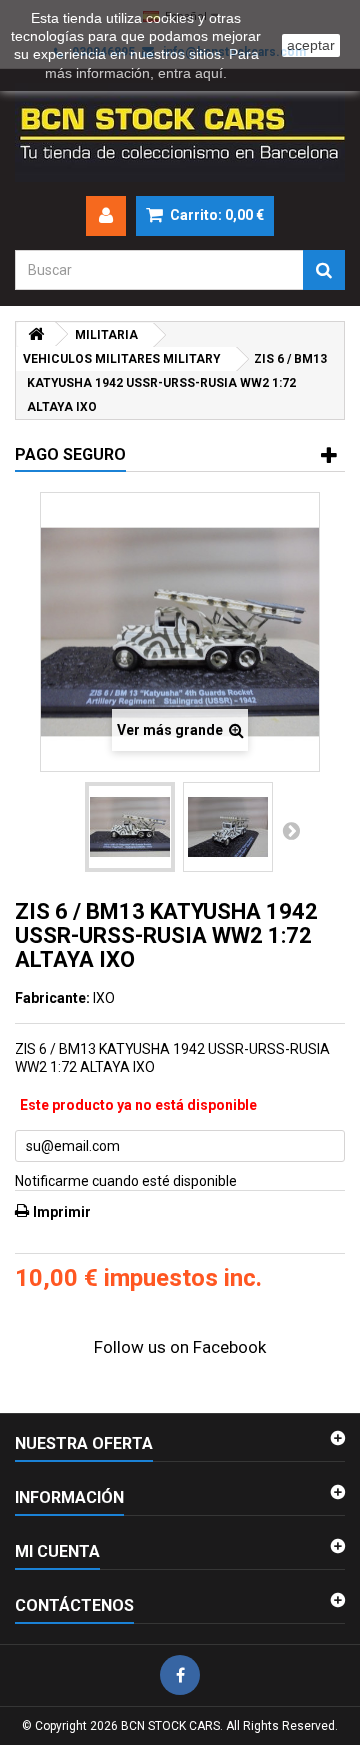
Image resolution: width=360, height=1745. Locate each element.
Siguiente (291, 830)
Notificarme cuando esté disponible (126, 1181)
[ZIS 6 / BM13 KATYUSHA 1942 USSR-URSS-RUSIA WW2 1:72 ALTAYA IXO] (130, 827)
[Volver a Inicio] (36, 334)
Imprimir (62, 1212)
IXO (104, 998)
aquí (209, 73)
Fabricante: (52, 998)
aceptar (311, 45)
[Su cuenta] (106, 216)
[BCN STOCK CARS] (180, 132)
